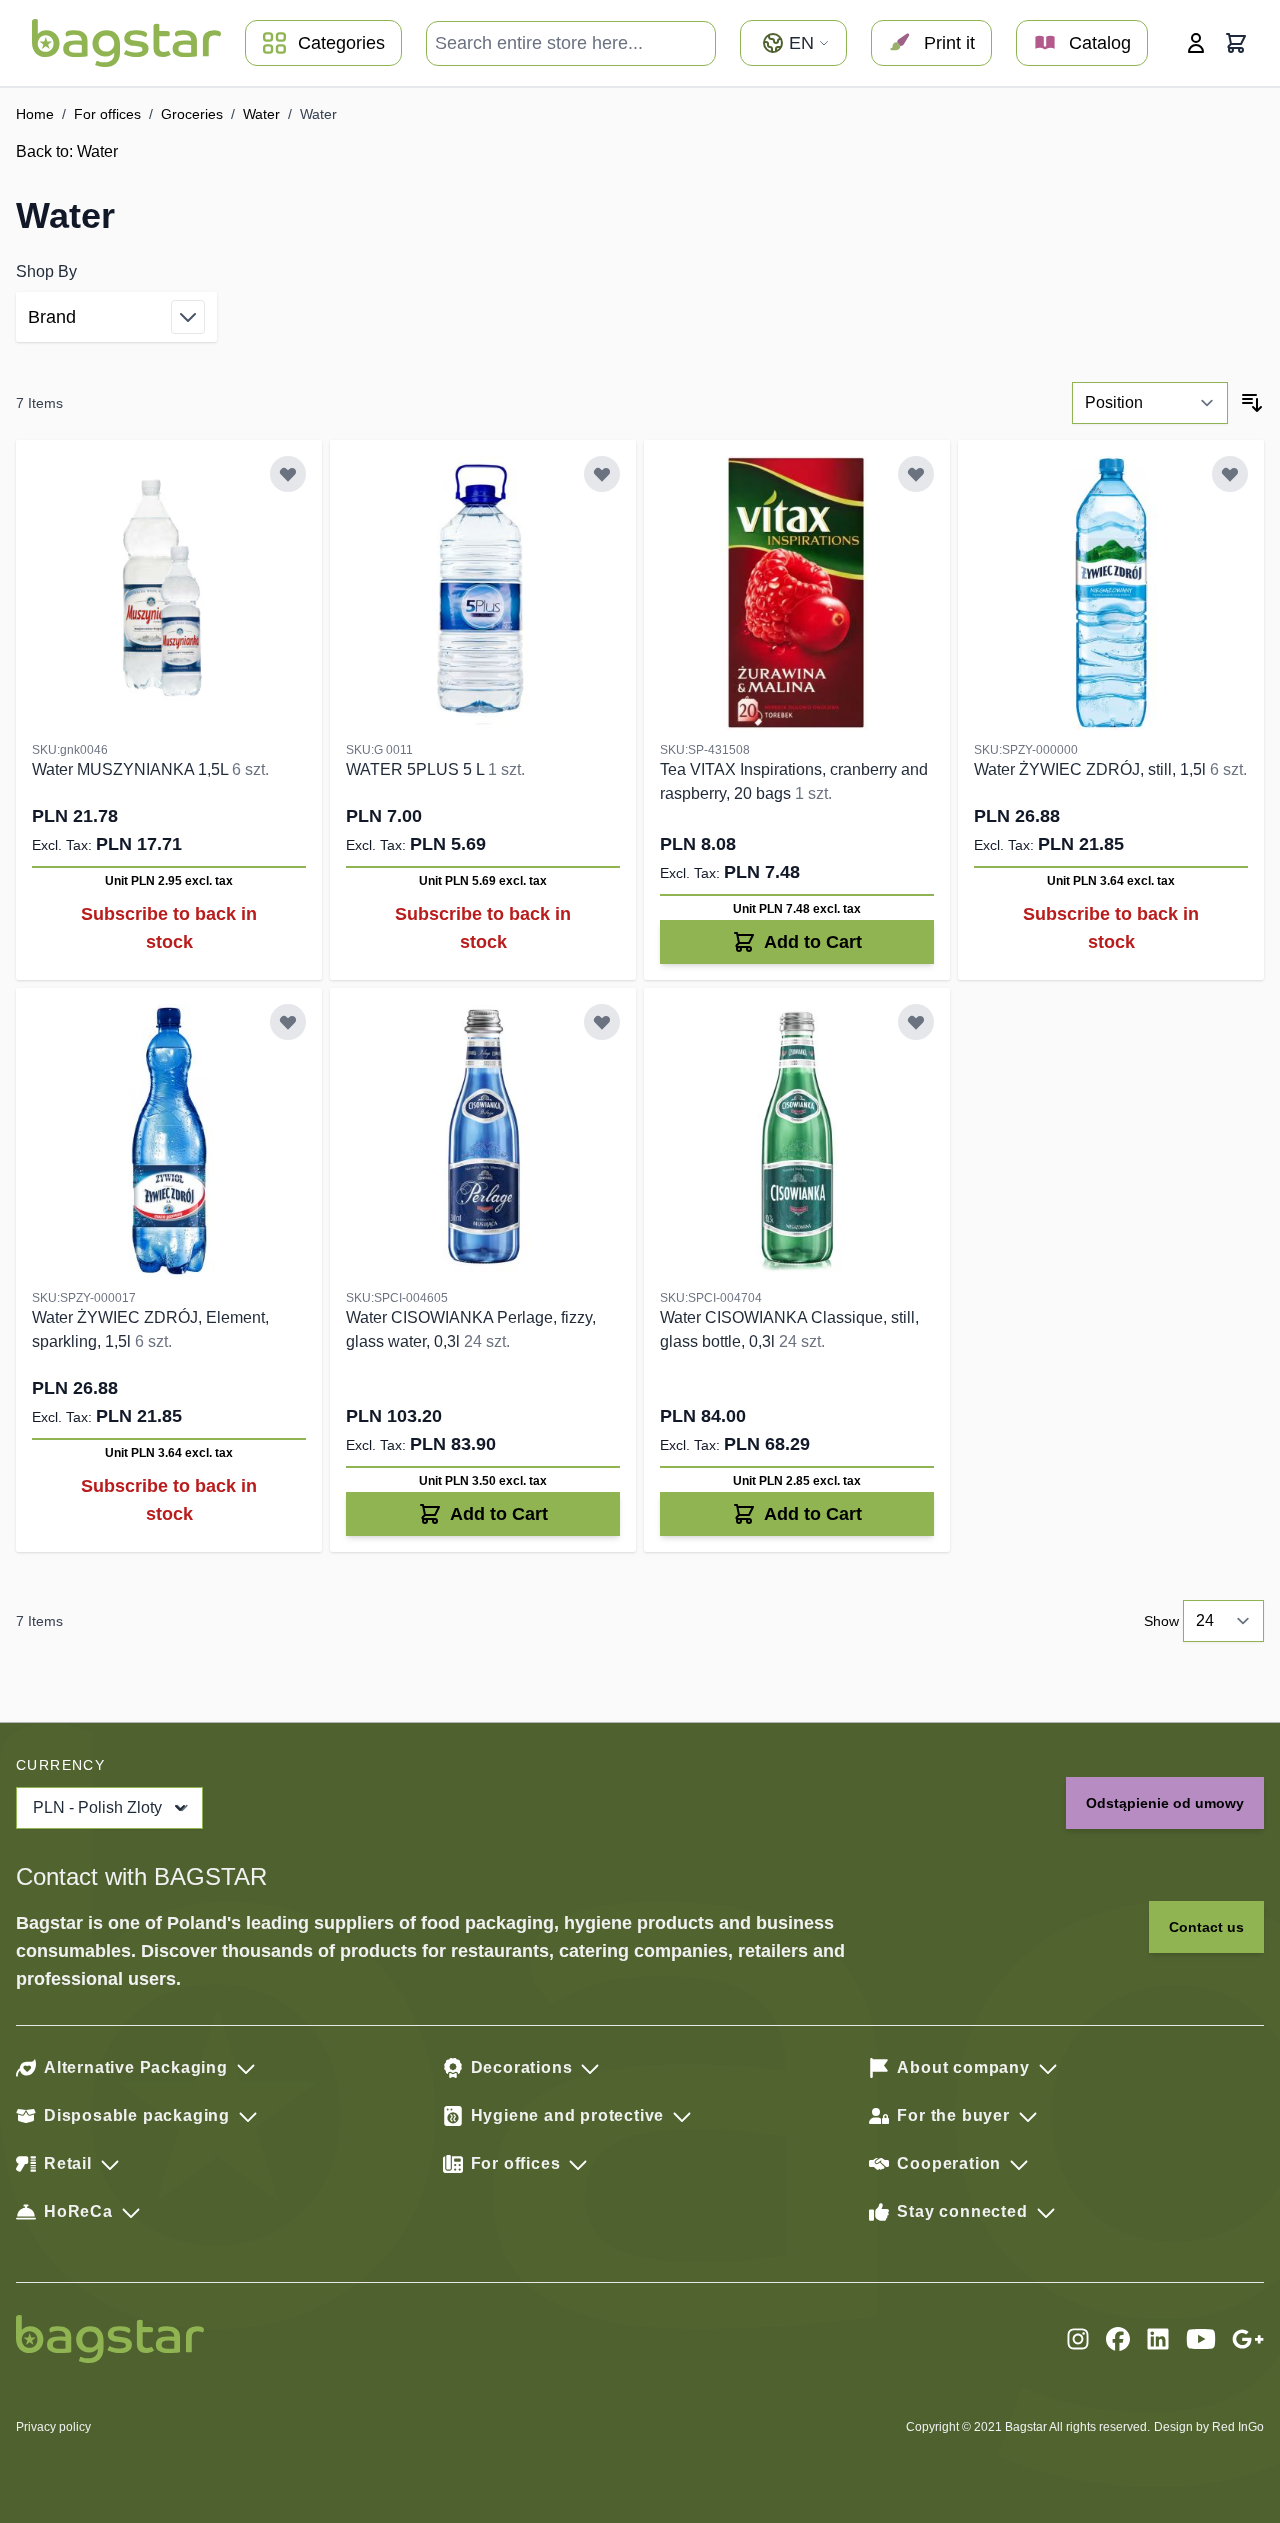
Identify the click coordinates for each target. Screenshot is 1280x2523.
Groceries (192, 114)
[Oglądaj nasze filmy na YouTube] (1201, 2339)
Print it (949, 43)
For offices (107, 114)
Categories (341, 43)
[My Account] (1196, 43)
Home (35, 114)
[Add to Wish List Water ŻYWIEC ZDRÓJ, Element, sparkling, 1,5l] (288, 1022)
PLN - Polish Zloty (97, 1807)
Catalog (1100, 43)
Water (261, 114)
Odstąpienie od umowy (1165, 1803)
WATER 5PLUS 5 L (417, 769)
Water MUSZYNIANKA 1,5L (132, 769)
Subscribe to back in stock (169, 928)
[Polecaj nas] (1248, 2339)
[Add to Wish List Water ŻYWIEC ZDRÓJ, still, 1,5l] (1230, 474)
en (801, 43)
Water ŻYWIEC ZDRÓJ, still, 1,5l (1092, 769)
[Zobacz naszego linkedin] (1158, 2339)
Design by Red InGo (1209, 2427)
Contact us (1206, 1927)
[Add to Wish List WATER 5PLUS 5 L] (602, 474)
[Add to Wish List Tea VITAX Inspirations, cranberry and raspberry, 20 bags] (916, 474)
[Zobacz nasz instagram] (1078, 2339)
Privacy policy (53, 2427)
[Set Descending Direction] (1252, 403)
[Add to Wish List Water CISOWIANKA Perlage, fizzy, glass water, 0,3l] (602, 1022)
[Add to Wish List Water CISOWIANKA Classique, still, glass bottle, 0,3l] (916, 1022)
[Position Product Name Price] (1150, 403)
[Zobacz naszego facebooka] (1118, 2339)
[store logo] (126, 43)
